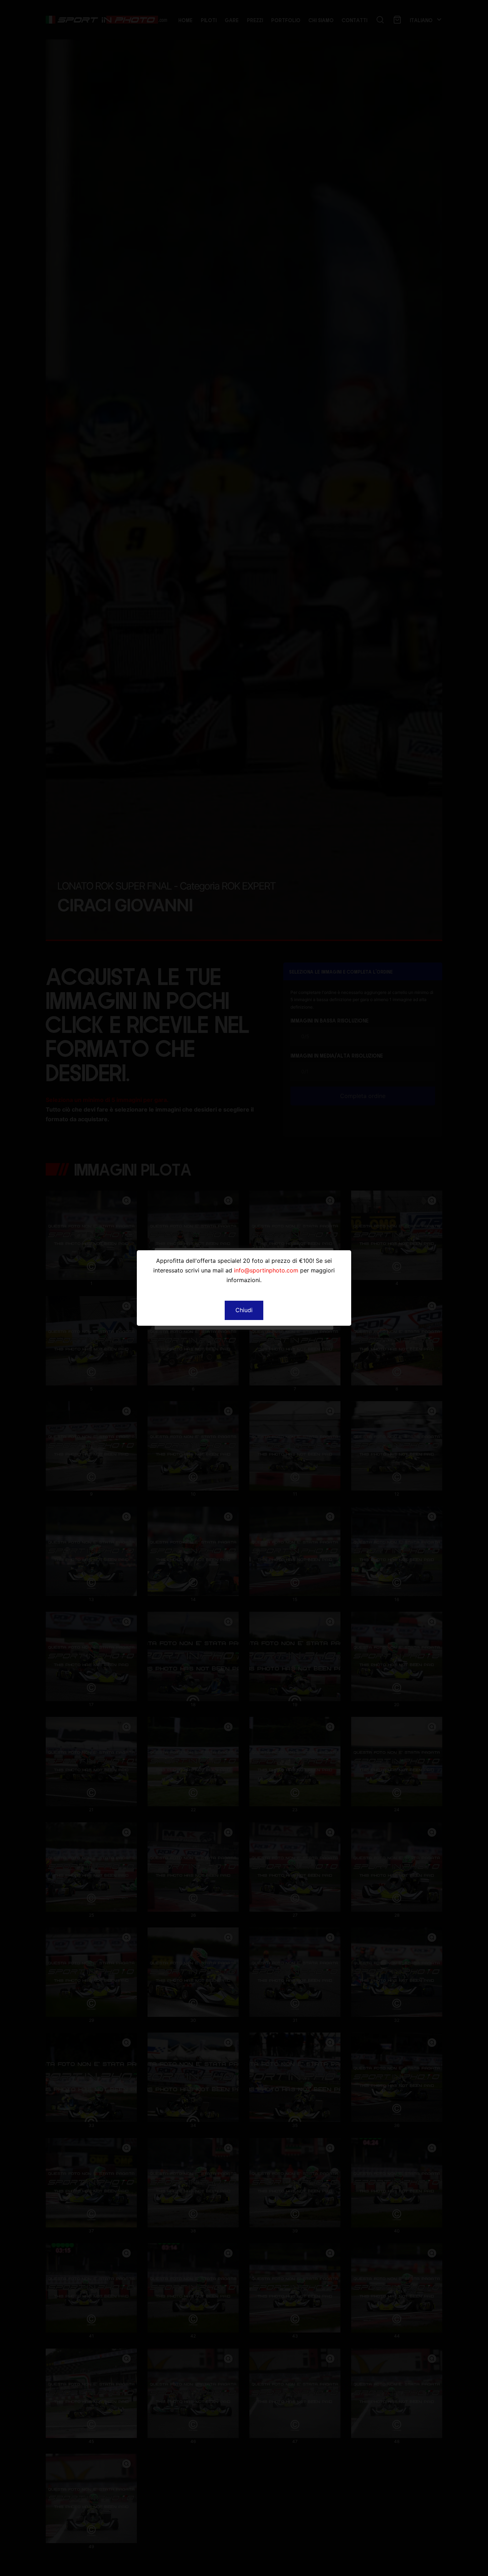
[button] (244, 1310)
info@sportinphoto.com (266, 1270)
